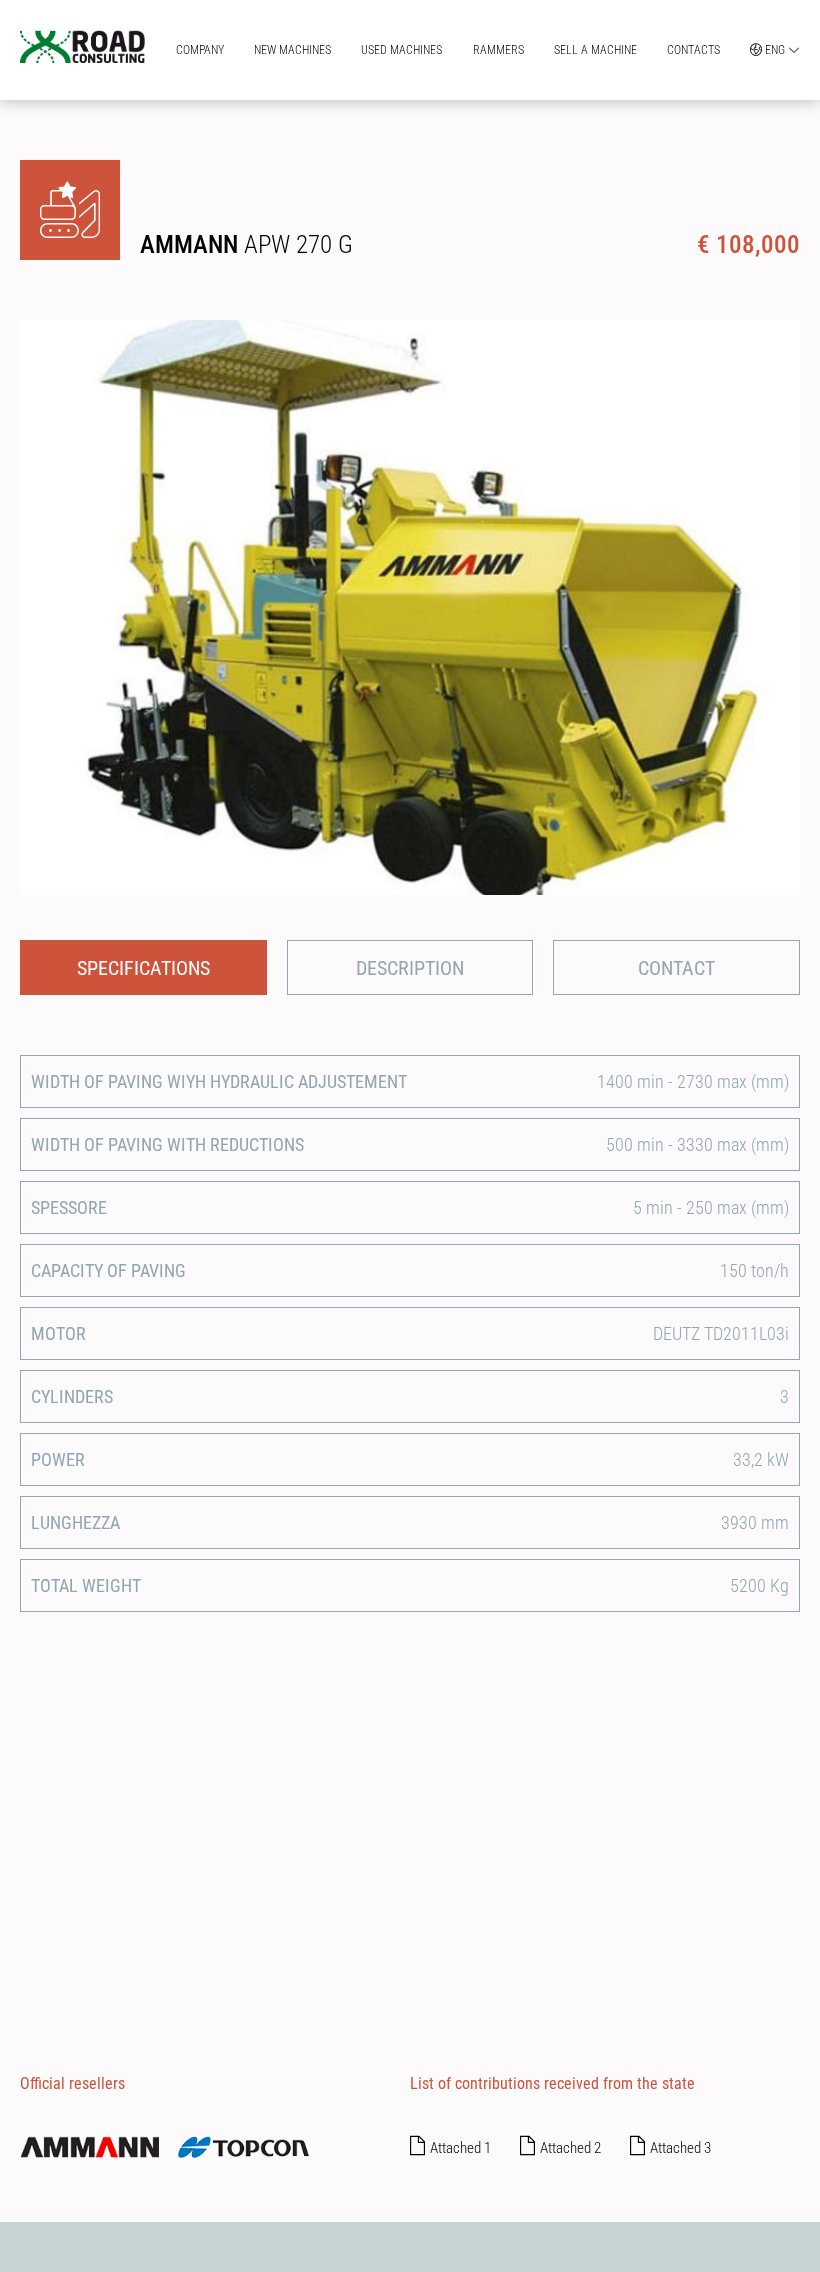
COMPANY (200, 50)
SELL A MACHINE (595, 50)
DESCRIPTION (410, 968)
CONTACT (676, 968)
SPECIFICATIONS (143, 968)
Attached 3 (680, 2148)
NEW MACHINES (292, 50)
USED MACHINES (401, 50)
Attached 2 (570, 2148)
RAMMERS (498, 50)
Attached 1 (460, 2148)
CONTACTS (693, 50)
